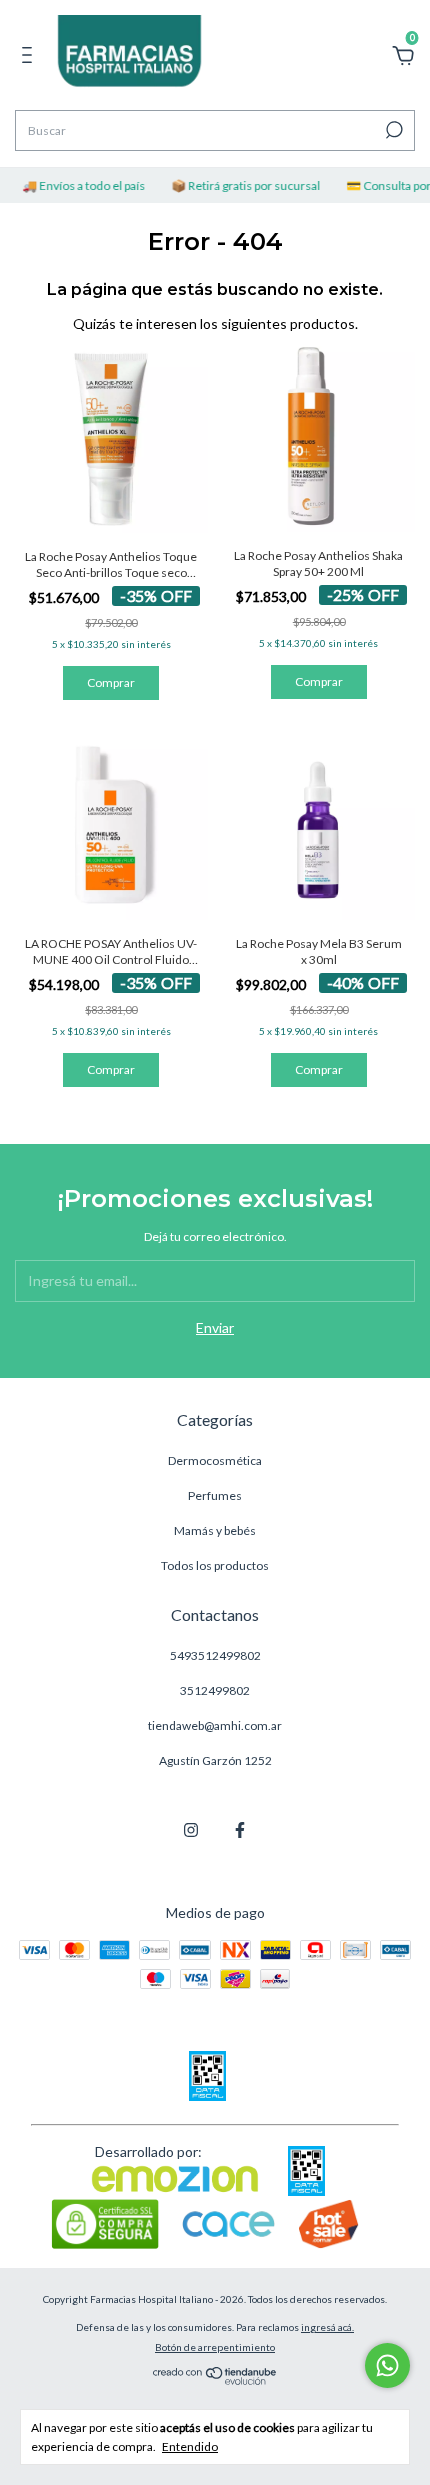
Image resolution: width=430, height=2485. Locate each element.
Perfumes (215, 1495)
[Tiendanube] (215, 2379)
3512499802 (215, 1690)
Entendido (190, 2446)
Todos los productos (215, 1565)
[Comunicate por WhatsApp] (387, 2365)
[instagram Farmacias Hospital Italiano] (191, 1830)
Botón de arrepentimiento (215, 2347)
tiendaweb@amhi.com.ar (215, 1725)
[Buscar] (392, 130)
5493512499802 (215, 1655)
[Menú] (30, 57)
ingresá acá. (327, 2327)
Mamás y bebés (215, 1530)
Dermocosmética (215, 1460)
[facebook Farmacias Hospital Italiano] (240, 1830)
